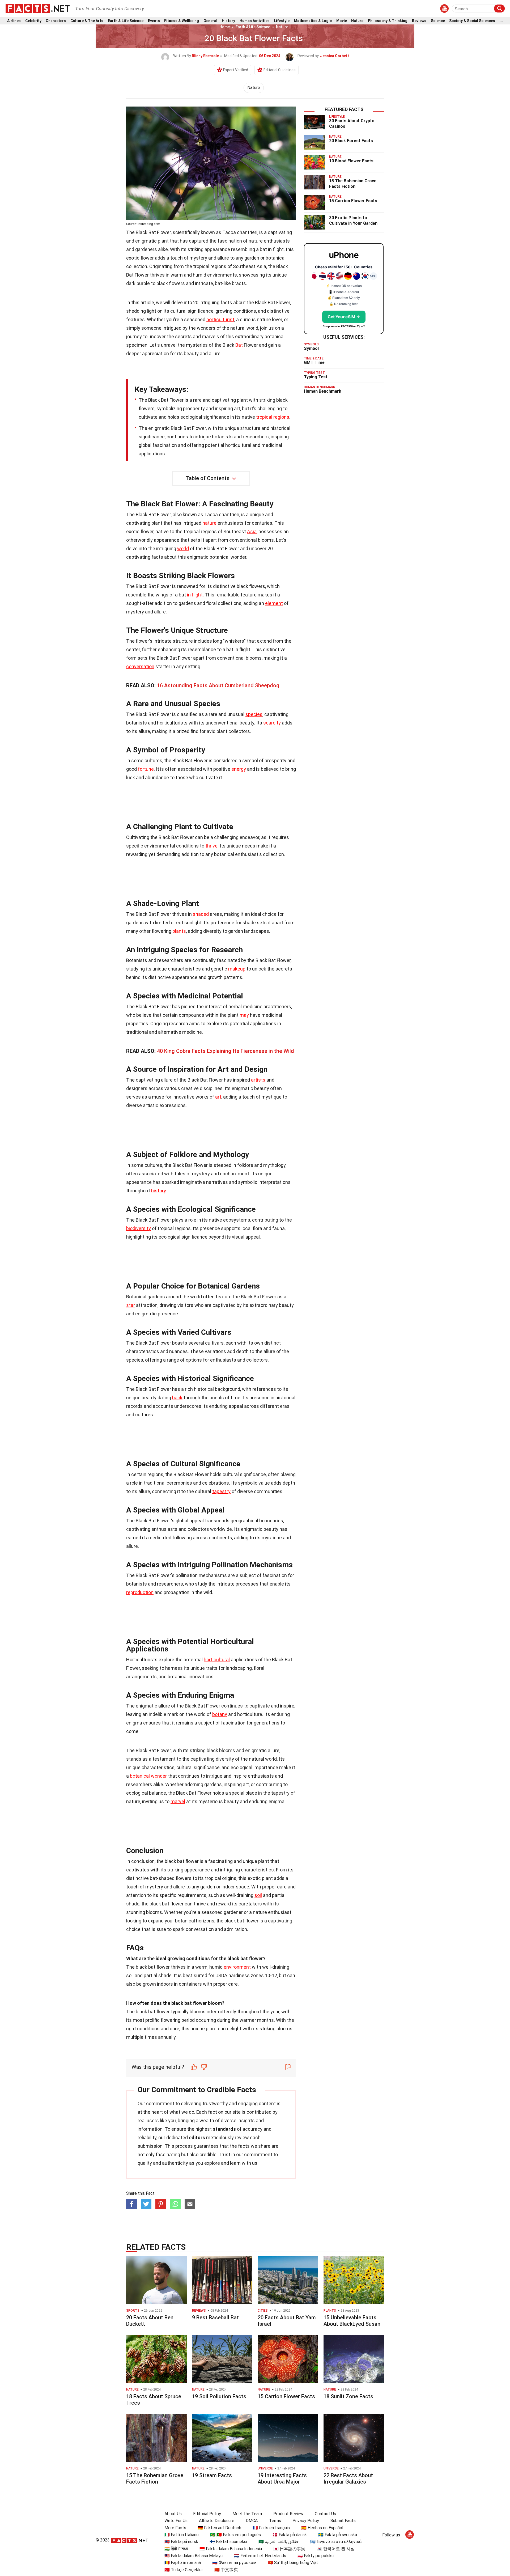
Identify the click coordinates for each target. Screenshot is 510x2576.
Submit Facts (343, 2521)
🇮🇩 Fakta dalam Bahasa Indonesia (231, 2549)
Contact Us (325, 2514)
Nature (357, 21)
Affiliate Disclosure (217, 2521)
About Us (173, 2514)
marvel (178, 1801)
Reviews (419, 21)
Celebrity (33, 21)
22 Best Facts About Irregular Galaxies (348, 2478)
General (210, 21)
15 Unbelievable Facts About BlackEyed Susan (352, 2321)
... (501, 21)
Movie (342, 21)
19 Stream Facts (212, 2475)
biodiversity (139, 1228)
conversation (140, 666)
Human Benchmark (323, 391)
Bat (239, 345)
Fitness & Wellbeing (182, 21)
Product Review (288, 2514)
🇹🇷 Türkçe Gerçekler (184, 2570)
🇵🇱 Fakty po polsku (316, 2556)
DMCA (252, 2521)
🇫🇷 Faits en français (271, 2528)
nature (209, 523)
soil (258, 1895)
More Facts (175, 2528)
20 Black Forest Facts (351, 141)
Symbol (311, 348)
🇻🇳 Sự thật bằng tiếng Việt (293, 2563)
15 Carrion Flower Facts (353, 201)
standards (224, 2129)
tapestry (221, 1491)
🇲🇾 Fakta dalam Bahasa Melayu (194, 2556)
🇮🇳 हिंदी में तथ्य (176, 2549)
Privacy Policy (306, 2521)
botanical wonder (148, 1776)
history (158, 1191)
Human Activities (255, 21)
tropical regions (273, 417)
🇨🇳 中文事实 (226, 2570)
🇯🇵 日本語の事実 (289, 2549)
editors (197, 2138)
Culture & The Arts (87, 21)
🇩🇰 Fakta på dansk (290, 2535)
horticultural (217, 1660)
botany (220, 1714)
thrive (211, 846)
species (254, 714)
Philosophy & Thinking (388, 21)
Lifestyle (282, 21)
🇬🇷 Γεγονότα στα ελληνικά (336, 2542)
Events (154, 21)
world (183, 548)
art (218, 1097)
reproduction (140, 1592)
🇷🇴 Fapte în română (183, 2563)
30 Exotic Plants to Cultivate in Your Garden (353, 221)
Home (225, 27)
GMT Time (314, 363)
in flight (195, 595)
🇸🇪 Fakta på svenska (338, 2535)
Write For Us (176, 2521)
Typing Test (316, 377)
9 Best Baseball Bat (215, 2317)
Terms (275, 2521)
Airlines (14, 21)
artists (258, 1080)
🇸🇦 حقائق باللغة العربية (279, 2542)
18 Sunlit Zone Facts (348, 2396)
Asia (252, 531)
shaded (201, 914)
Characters (56, 21)
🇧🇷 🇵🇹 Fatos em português (235, 2535)
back (177, 1398)
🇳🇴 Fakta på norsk (181, 2542)
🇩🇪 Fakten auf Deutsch (219, 2528)
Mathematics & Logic (313, 21)
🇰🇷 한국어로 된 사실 (336, 2549)
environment (237, 1967)
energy (239, 769)
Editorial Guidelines (280, 70)
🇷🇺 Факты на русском (234, 2563)
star (131, 1305)
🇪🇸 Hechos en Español (322, 2528)
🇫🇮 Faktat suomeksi (228, 2542)
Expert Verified (236, 70)
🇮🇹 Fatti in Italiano (182, 2535)
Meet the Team (247, 2514)
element (274, 603)
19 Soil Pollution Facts (219, 2396)
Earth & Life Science (126, 21)
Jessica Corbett (335, 56)
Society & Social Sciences (472, 21)
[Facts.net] (38, 8)
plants (179, 931)
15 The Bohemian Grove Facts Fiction (353, 184)
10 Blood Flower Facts (351, 161)
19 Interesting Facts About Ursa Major (282, 2478)
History (228, 21)
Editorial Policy (207, 2514)
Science (438, 21)
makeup (237, 969)
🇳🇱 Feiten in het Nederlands (260, 2556)
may (244, 1015)
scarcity (272, 723)
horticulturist (220, 319)
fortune (146, 769)
